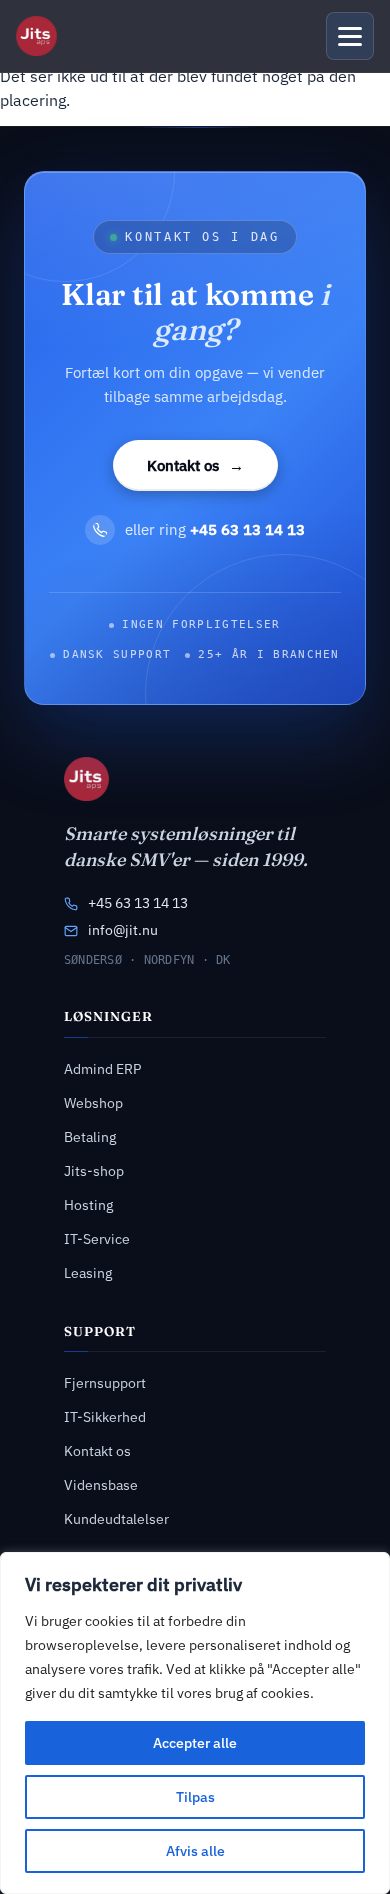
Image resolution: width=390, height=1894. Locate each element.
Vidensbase (101, 1485)
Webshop (93, 1103)
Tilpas (195, 1797)
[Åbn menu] (350, 36)
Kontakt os (195, 465)
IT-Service (97, 1239)
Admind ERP (102, 1069)
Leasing (88, 1273)
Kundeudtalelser (116, 1519)
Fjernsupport (105, 1383)
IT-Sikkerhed (105, 1417)
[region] (195, 1723)
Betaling (90, 1137)
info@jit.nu (123, 930)
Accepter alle (195, 1743)
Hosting (88, 1205)
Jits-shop (94, 1171)
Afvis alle (195, 1851)
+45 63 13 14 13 (138, 903)
